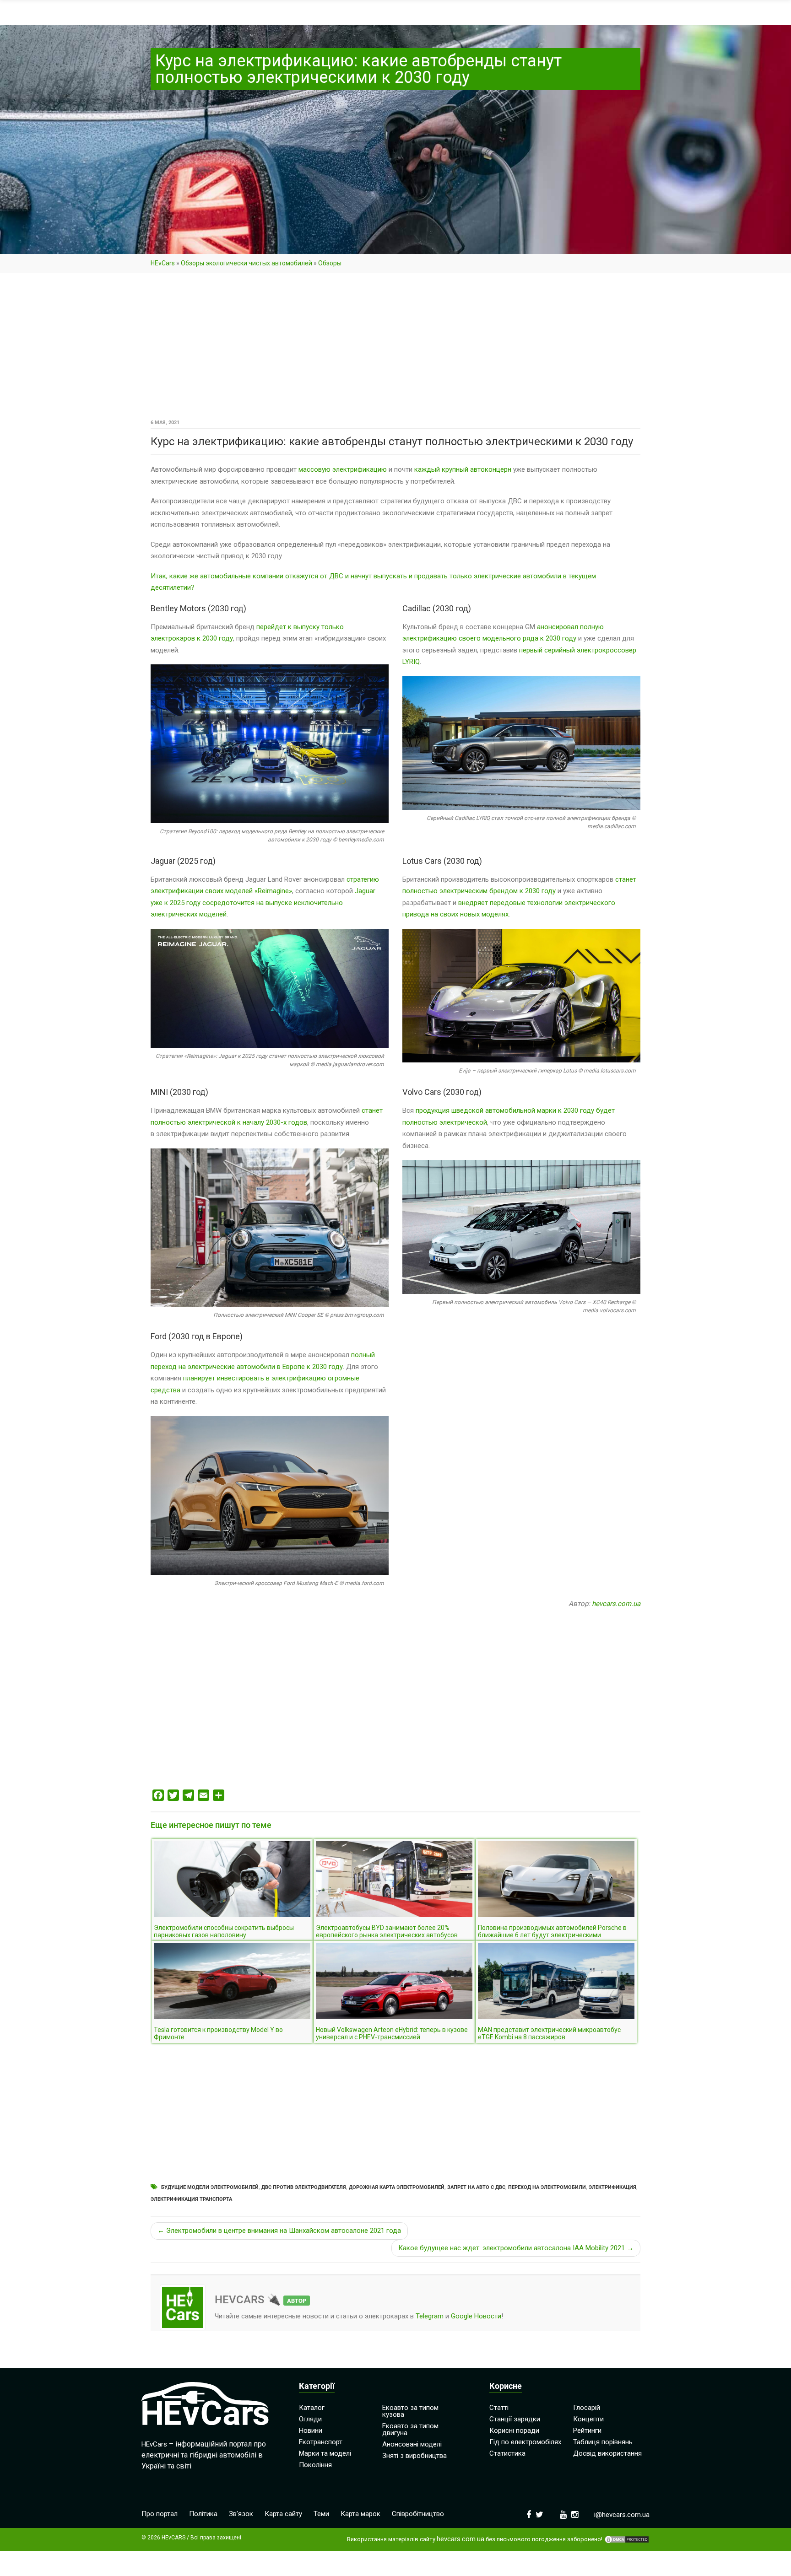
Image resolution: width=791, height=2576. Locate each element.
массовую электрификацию (343, 469)
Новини (311, 2430)
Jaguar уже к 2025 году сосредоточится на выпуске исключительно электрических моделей (263, 903)
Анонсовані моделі (412, 2444)
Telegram (430, 2316)
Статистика (507, 2453)
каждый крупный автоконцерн (463, 469)
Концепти (588, 2419)
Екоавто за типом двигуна (410, 2429)
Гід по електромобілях (525, 2442)
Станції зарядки (515, 2419)
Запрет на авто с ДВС (476, 2187)
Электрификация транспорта (191, 2199)
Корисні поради (514, 2430)
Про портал (160, 2514)
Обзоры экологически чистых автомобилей (247, 263)
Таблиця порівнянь (603, 2442)
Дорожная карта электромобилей (397, 2187)
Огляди (310, 2419)
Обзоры (330, 263)
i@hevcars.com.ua (622, 2515)
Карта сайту (283, 2514)
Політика (203, 2514)
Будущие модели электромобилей (210, 2187)
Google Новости (476, 2316)
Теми (321, 2514)
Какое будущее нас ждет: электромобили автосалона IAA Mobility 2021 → (516, 2248)
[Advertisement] (395, 349)
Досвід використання (607, 2453)
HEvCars (163, 263)
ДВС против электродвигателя (304, 2187)
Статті (499, 2408)
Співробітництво (418, 2514)
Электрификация (612, 2187)
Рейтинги (587, 2430)
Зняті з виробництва (414, 2456)
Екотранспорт (321, 2442)
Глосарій (587, 2408)
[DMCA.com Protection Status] (627, 2539)
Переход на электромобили (547, 2187)
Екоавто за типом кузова (410, 2411)
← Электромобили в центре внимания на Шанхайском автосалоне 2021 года (279, 2231)
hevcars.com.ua (616, 1604)
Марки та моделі (325, 2453)
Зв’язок (241, 2514)
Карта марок (360, 2514)
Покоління (315, 2465)
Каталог (312, 2408)
